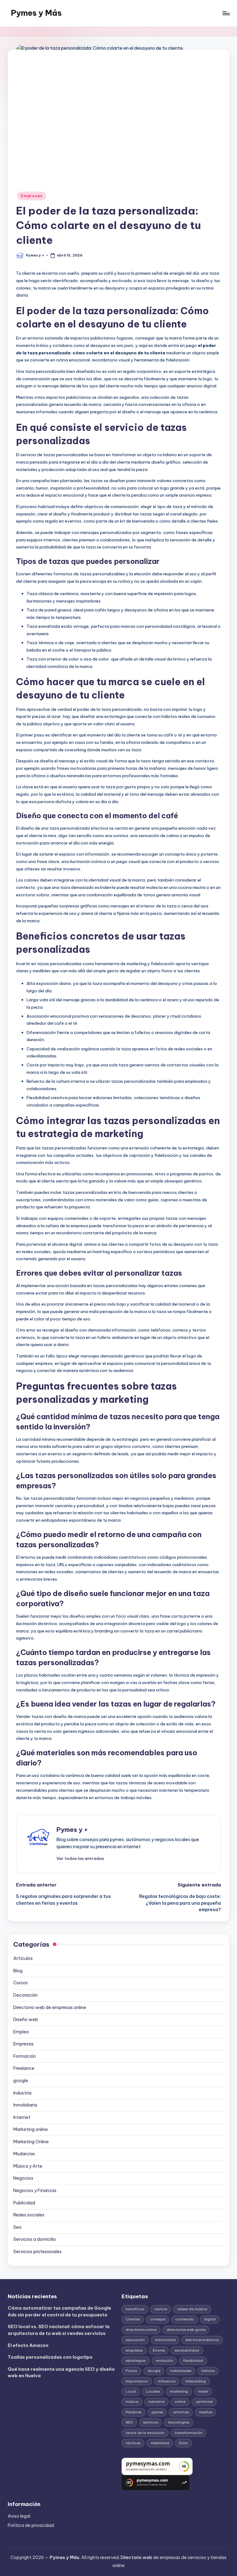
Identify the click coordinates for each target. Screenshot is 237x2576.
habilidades (181, 2371)
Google (154, 2371)
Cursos (21, 1983)
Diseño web (26, 2020)
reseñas (206, 2412)
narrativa (157, 2402)
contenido (185, 2319)
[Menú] (226, 13)
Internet (22, 2117)
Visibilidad (160, 2443)
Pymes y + (72, 1830)
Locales (153, 2391)
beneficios (135, 2309)
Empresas (32, 196)
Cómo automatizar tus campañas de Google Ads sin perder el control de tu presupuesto (59, 2311)
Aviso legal (19, 2516)
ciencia (161, 2309)
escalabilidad (187, 2350)
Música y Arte (28, 2166)
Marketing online (31, 2129)
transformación (189, 2433)
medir (203, 2391)
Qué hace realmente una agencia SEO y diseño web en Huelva (61, 2373)
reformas (181, 2412)
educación (135, 2340)
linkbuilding (196, 2381)
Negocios (23, 2178)
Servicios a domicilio (35, 2239)
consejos (158, 2319)
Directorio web (136, 2557)
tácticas (133, 2443)
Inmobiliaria (25, 2105)
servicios (151, 2422)
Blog (18, 1971)
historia (208, 2371)
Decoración (25, 1995)
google (21, 2081)
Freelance (24, 2068)
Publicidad (24, 2203)
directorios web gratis (186, 2330)
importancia (137, 2381)
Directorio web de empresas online (50, 2007)
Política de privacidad (31, 2525)
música (132, 2402)
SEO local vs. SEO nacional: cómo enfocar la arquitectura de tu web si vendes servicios (59, 2330)
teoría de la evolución (145, 2433)
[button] (80, 1858)
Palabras (133, 2412)
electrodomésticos (202, 2340)
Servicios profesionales (37, 2252)
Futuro (131, 2371)
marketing (179, 2391)
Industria (22, 2093)
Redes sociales (29, 2215)
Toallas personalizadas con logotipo (50, 2357)
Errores (159, 2350)
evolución (164, 2361)
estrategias (136, 2361)
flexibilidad (193, 2361)
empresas (134, 2350)
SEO (129, 2422)
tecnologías (179, 2422)
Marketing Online (31, 2142)
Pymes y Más (36, 13)
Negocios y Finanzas (35, 2190)
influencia (167, 2381)
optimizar (204, 2402)
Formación (25, 2056)
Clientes (133, 2319)
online (180, 2402)
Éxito (183, 2443)
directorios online (141, 2330)
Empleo (21, 2032)
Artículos (23, 1958)
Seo (17, 2227)
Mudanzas (24, 2154)
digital (210, 2319)
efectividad (165, 2340)
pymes (157, 2412)
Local (131, 2391)
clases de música (192, 2309)
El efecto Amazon (28, 2345)
